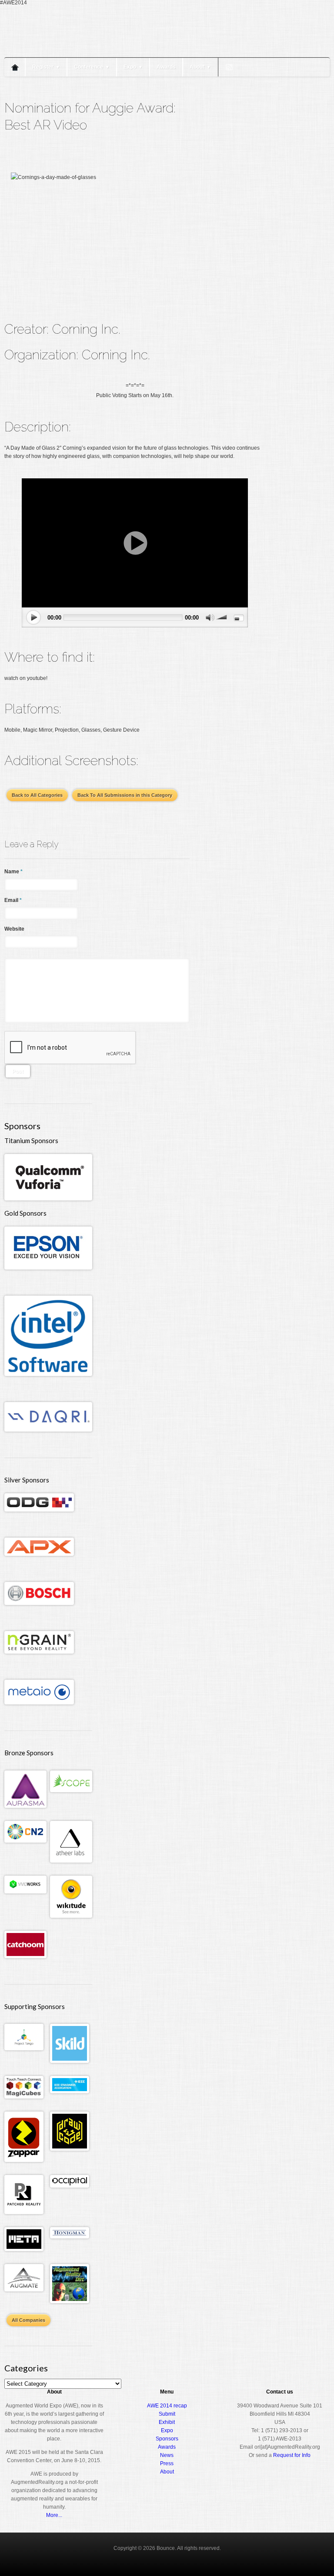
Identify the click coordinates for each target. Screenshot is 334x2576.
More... (54, 2515)
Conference (92, 67)
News (167, 2455)
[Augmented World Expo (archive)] (54, 51)
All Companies (28, 2320)
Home (15, 67)
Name (13, 872)
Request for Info (292, 2455)
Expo (133, 67)
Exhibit (167, 2422)
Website (14, 929)
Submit (167, 2414)
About (200, 67)
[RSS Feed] (229, 67)
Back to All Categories (37, 795)
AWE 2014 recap (167, 2406)
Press (167, 2463)
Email (13, 900)
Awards (166, 67)
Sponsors (167, 2439)
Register (46, 67)
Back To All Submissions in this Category (125, 795)
